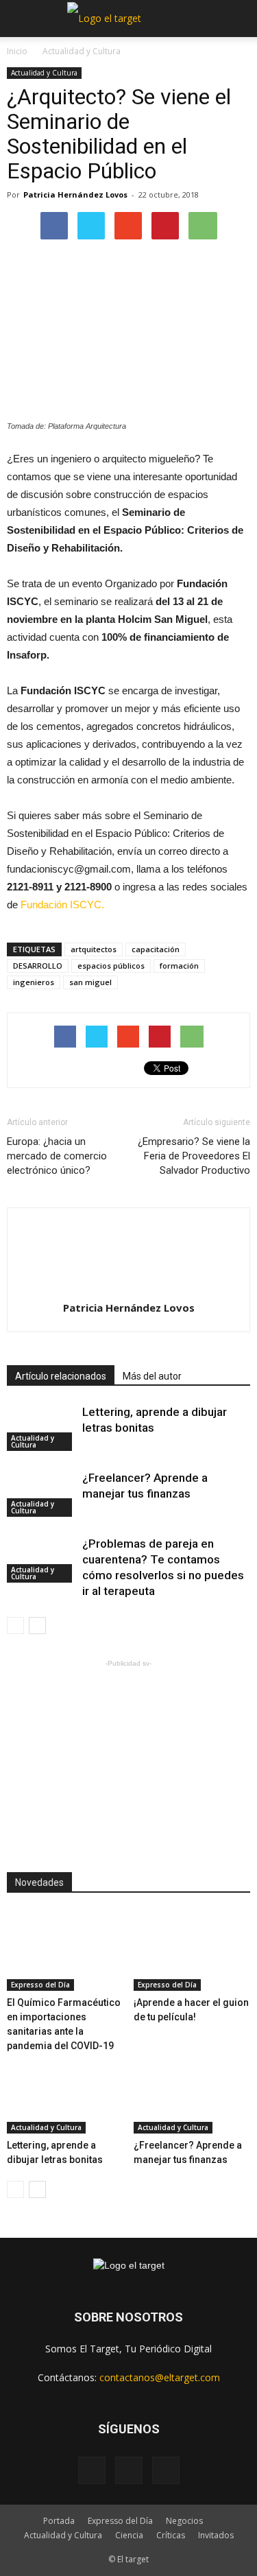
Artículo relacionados (61, 1376)
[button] (238, 19)
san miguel (90, 982)
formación (179, 966)
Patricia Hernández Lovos (75, 194)
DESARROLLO (38, 966)
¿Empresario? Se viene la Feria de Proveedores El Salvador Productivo (194, 1156)
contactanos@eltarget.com (160, 2377)
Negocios (184, 2521)
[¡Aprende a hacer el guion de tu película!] (192, 1951)
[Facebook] (92, 2470)
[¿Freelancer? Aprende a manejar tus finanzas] (41, 1494)
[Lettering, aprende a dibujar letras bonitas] (41, 1428)
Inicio (17, 51)
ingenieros (34, 982)
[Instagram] (129, 2470)
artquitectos (94, 949)
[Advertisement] (129, 1756)
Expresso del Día (40, 1985)
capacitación (156, 949)
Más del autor (152, 1376)
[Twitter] (166, 2470)
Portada (59, 2521)
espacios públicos (111, 966)
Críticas (171, 2535)
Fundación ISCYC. (62, 905)
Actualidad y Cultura (82, 51)
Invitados (216, 2535)
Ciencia (129, 2535)
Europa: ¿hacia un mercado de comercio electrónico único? (57, 1156)
